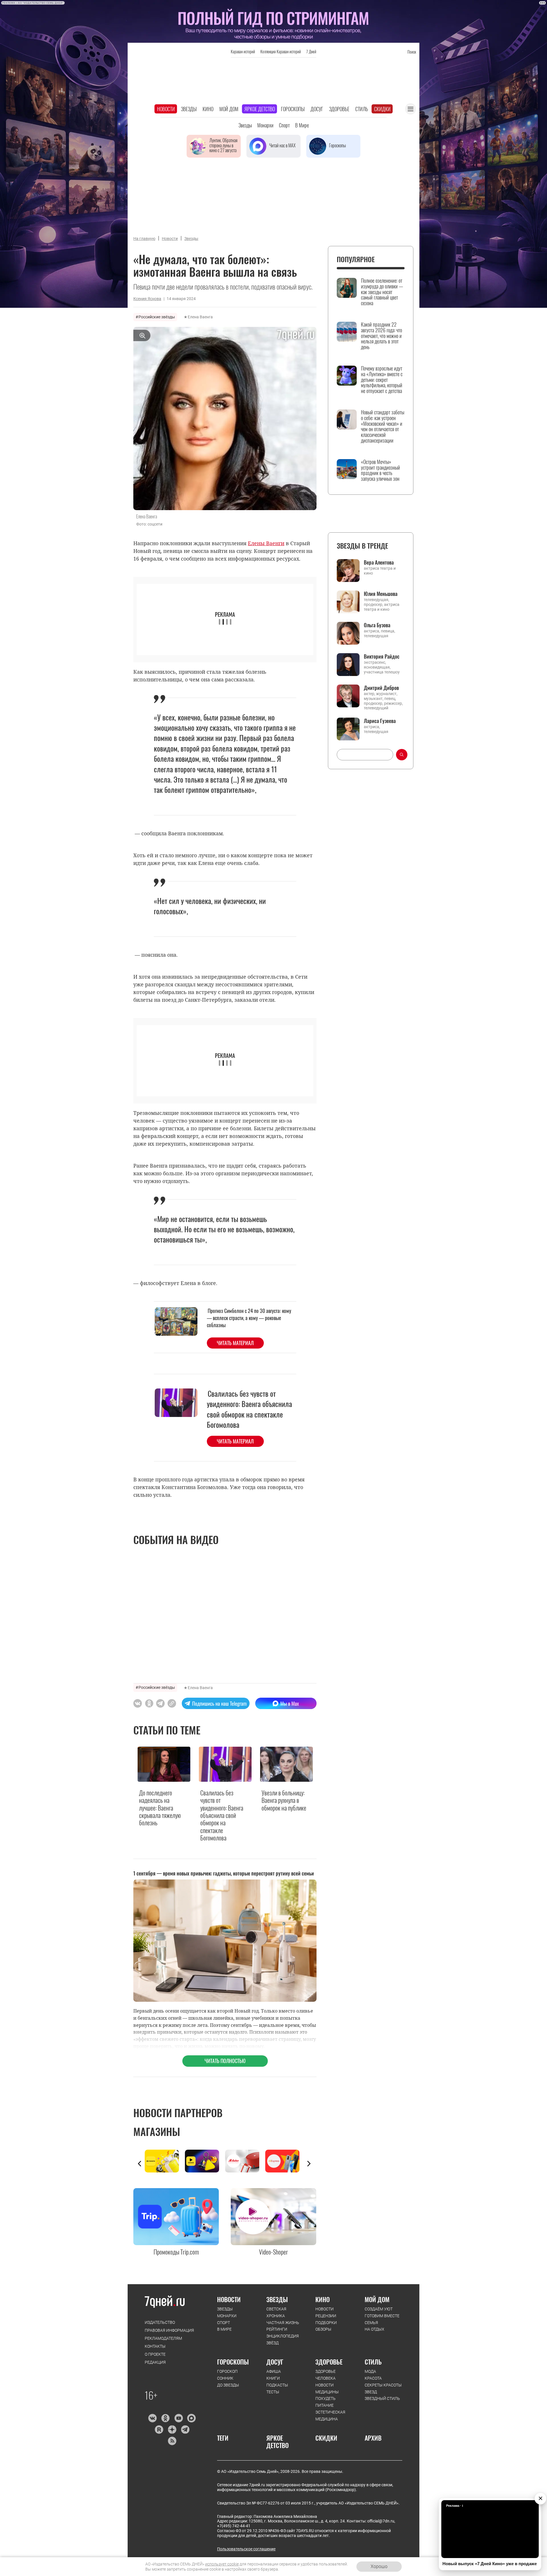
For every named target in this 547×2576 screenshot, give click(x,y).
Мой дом (229, 109)
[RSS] (172, 2441)
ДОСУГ (275, 2362)
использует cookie (222, 2564)
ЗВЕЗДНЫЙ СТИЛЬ (382, 2398)
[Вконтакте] (152, 2418)
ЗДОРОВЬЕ (329, 2362)
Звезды (189, 109)
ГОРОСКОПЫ (233, 2362)
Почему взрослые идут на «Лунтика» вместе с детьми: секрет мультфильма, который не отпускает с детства (382, 380)
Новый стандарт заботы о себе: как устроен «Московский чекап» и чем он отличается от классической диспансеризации (383, 426)
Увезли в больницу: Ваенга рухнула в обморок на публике (284, 1800)
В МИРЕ (224, 2329)
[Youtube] (178, 2418)
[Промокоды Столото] (165, 2161)
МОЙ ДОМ (377, 2299)
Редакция (155, 2362)
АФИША (274, 2371)
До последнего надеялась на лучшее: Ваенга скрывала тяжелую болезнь (160, 1808)
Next (309, 2164)
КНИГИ (273, 2378)
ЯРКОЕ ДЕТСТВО (277, 2442)
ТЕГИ (223, 2438)
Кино (208, 109)
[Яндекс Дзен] (172, 2430)
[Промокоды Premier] (205, 2161)
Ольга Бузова (377, 625)
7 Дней (311, 51)
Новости (166, 109)
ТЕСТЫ (273, 2392)
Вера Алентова (379, 562)
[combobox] (365, 755)
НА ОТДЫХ (374, 2329)
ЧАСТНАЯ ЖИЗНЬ (283, 2323)
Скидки (382, 109)
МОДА (370, 2371)
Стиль (362, 109)
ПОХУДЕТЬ (325, 2398)
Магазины (157, 2131)
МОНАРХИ (227, 2316)
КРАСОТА (373, 2378)
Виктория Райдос (382, 656)
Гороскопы (293, 109)
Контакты (155, 2346)
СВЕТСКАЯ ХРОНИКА (276, 2312)
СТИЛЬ (373, 2362)
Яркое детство (260, 109)
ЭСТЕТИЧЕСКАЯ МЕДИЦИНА (330, 2416)
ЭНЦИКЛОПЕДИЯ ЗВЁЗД (283, 2339)
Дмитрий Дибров (381, 688)
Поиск (412, 52)
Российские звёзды (157, 317)
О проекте (155, 2354)
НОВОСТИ (229, 2299)
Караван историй (243, 51)
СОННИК (225, 2378)
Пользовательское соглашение (246, 2549)
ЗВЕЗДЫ (225, 2309)
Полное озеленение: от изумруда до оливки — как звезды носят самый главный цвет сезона (382, 292)
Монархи (265, 125)
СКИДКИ (326, 2438)
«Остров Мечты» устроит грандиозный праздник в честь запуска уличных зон (380, 470)
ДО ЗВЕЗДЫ (228, 2385)
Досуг (317, 109)
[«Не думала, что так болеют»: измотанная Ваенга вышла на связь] (172, 1703)
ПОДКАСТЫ (277, 2385)
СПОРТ (224, 2323)
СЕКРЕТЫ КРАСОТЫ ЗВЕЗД (383, 2388)
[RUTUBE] (159, 2430)
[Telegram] (185, 2430)
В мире (302, 125)
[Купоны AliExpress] (285, 2161)
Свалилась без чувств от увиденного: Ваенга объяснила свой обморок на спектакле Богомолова (249, 1409)
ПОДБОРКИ (326, 2323)
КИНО (323, 2299)
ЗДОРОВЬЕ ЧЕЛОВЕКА (325, 2375)
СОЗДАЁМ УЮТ (379, 2309)
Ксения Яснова (147, 299)
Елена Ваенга (200, 317)
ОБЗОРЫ (323, 2329)
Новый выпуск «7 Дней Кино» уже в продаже (490, 2564)
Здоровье (339, 109)
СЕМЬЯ (371, 2323)
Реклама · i (455, 2506)
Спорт (284, 125)
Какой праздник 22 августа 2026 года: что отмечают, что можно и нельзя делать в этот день (381, 336)
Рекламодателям (163, 2338)
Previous (140, 2164)
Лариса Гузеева (380, 721)
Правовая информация (169, 2330)
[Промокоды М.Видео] (245, 2161)
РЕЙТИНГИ (277, 2329)
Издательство (160, 2322)
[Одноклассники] (165, 2418)
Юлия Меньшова (381, 594)
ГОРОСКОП (227, 2371)
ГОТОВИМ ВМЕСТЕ (382, 2316)
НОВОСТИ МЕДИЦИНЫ (327, 2388)
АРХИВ (373, 2438)
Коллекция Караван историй (281, 51)
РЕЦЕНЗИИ (326, 2316)
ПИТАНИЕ (324, 2405)
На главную (144, 239)
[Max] (192, 2418)
